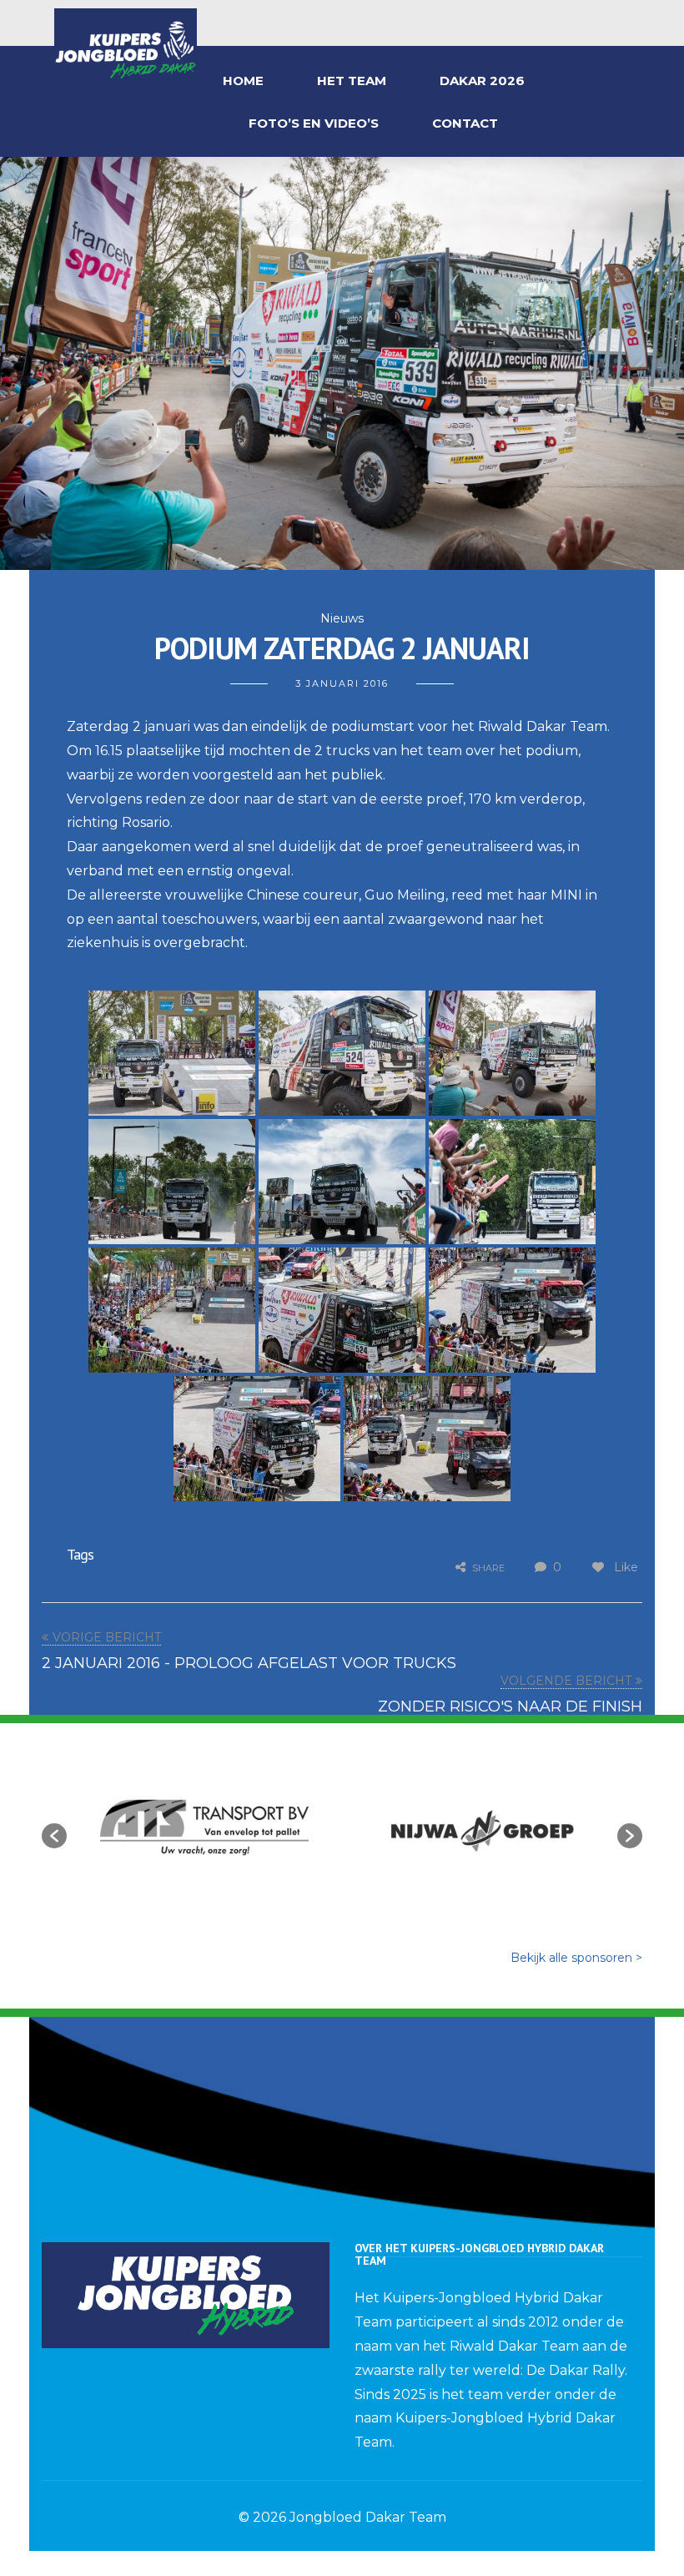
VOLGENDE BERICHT (566, 1681)
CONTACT (465, 123)
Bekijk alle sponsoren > (576, 1958)
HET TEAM (352, 81)
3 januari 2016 (342, 683)
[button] (54, 1836)
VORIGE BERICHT (107, 1637)
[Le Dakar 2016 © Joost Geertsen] (172, 1053)
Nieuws (342, 618)
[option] (204, 1827)
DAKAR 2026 (482, 81)
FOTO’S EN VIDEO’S (314, 123)
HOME (243, 81)
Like (624, 1567)
